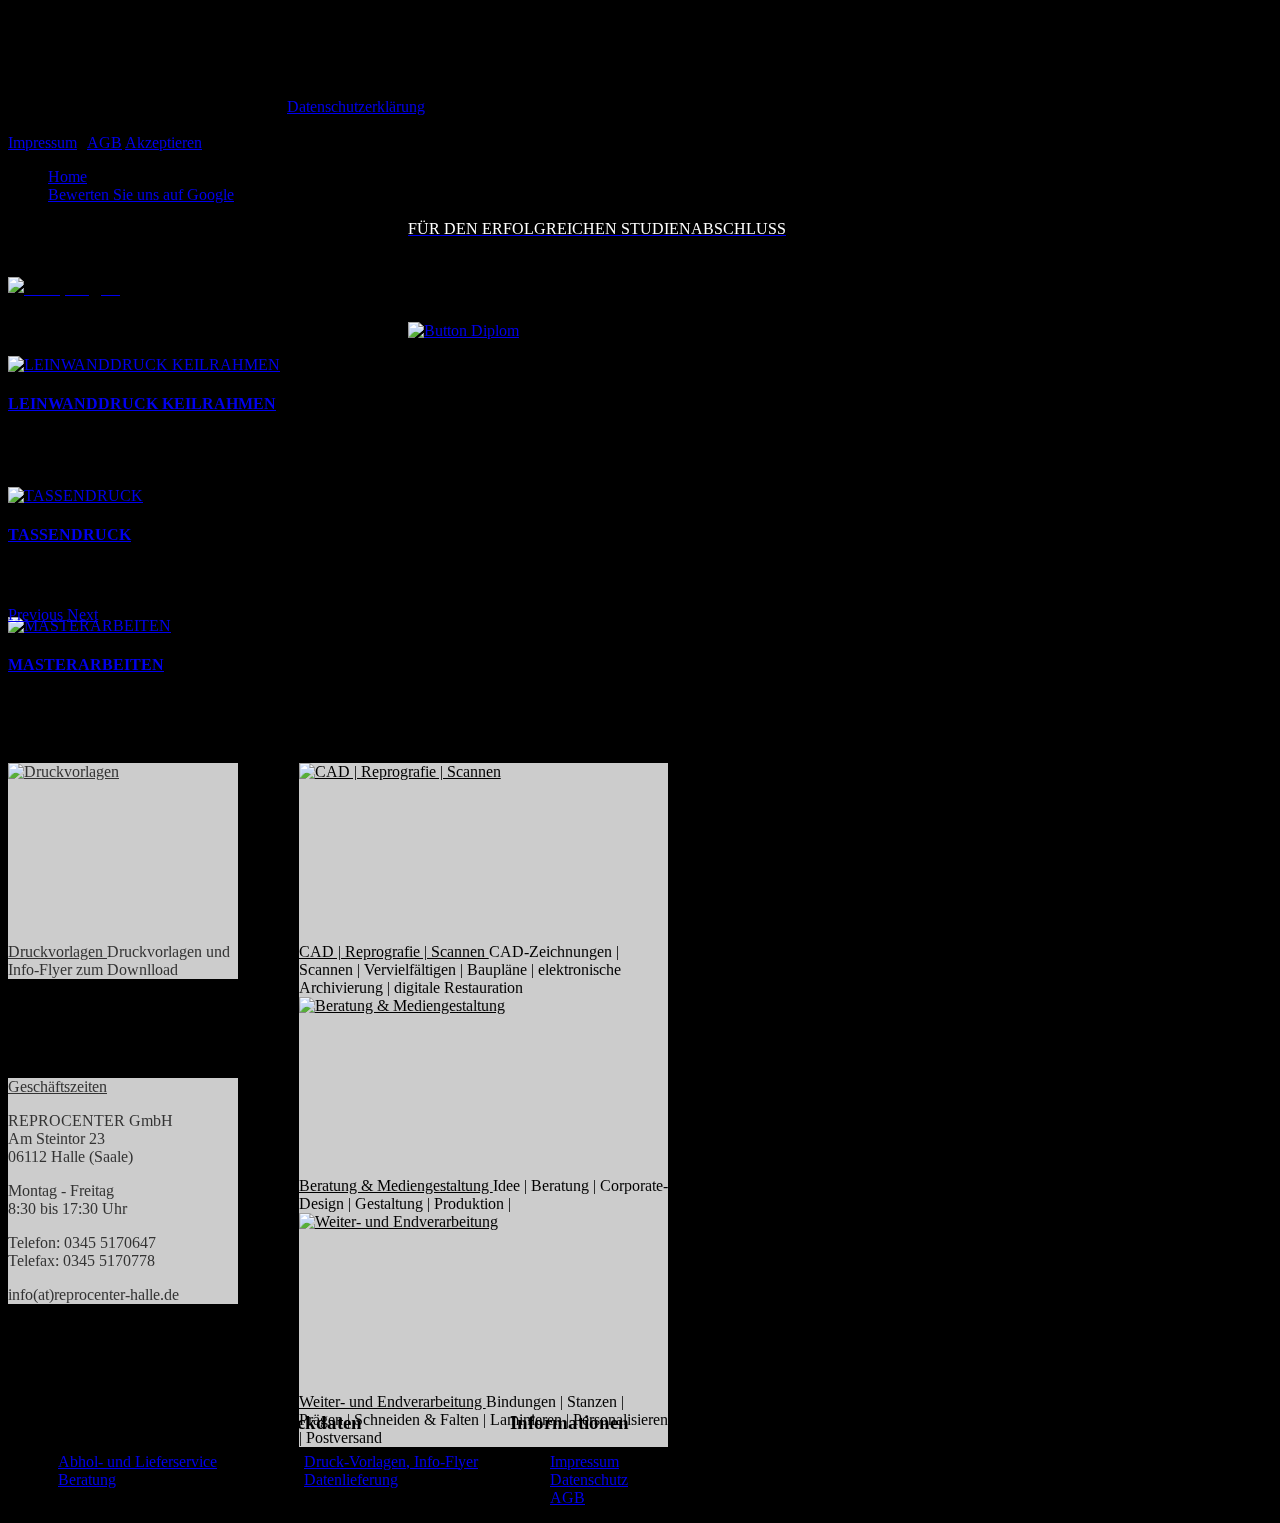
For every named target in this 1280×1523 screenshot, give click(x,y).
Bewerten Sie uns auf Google (141, 194)
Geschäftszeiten (57, 1086)
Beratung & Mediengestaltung (396, 1185)
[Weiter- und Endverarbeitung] (459, 1303)
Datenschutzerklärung (356, 106)
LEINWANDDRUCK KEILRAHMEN (142, 403)
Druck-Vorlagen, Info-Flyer (391, 1461)
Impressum (42, 142)
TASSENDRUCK (69, 534)
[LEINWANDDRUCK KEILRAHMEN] (144, 364)
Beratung (87, 1479)
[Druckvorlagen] (98, 853)
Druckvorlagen (57, 951)
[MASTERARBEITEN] (89, 625)
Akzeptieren (163, 142)
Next (82, 614)
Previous (35, 614)
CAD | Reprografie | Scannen (394, 951)
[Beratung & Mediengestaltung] (459, 1087)
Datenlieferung (351, 1479)
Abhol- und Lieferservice (137, 1461)
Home (67, 176)
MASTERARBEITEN (86, 664)
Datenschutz (589, 1479)
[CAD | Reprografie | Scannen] (459, 853)
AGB (104, 142)
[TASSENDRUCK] (75, 495)
